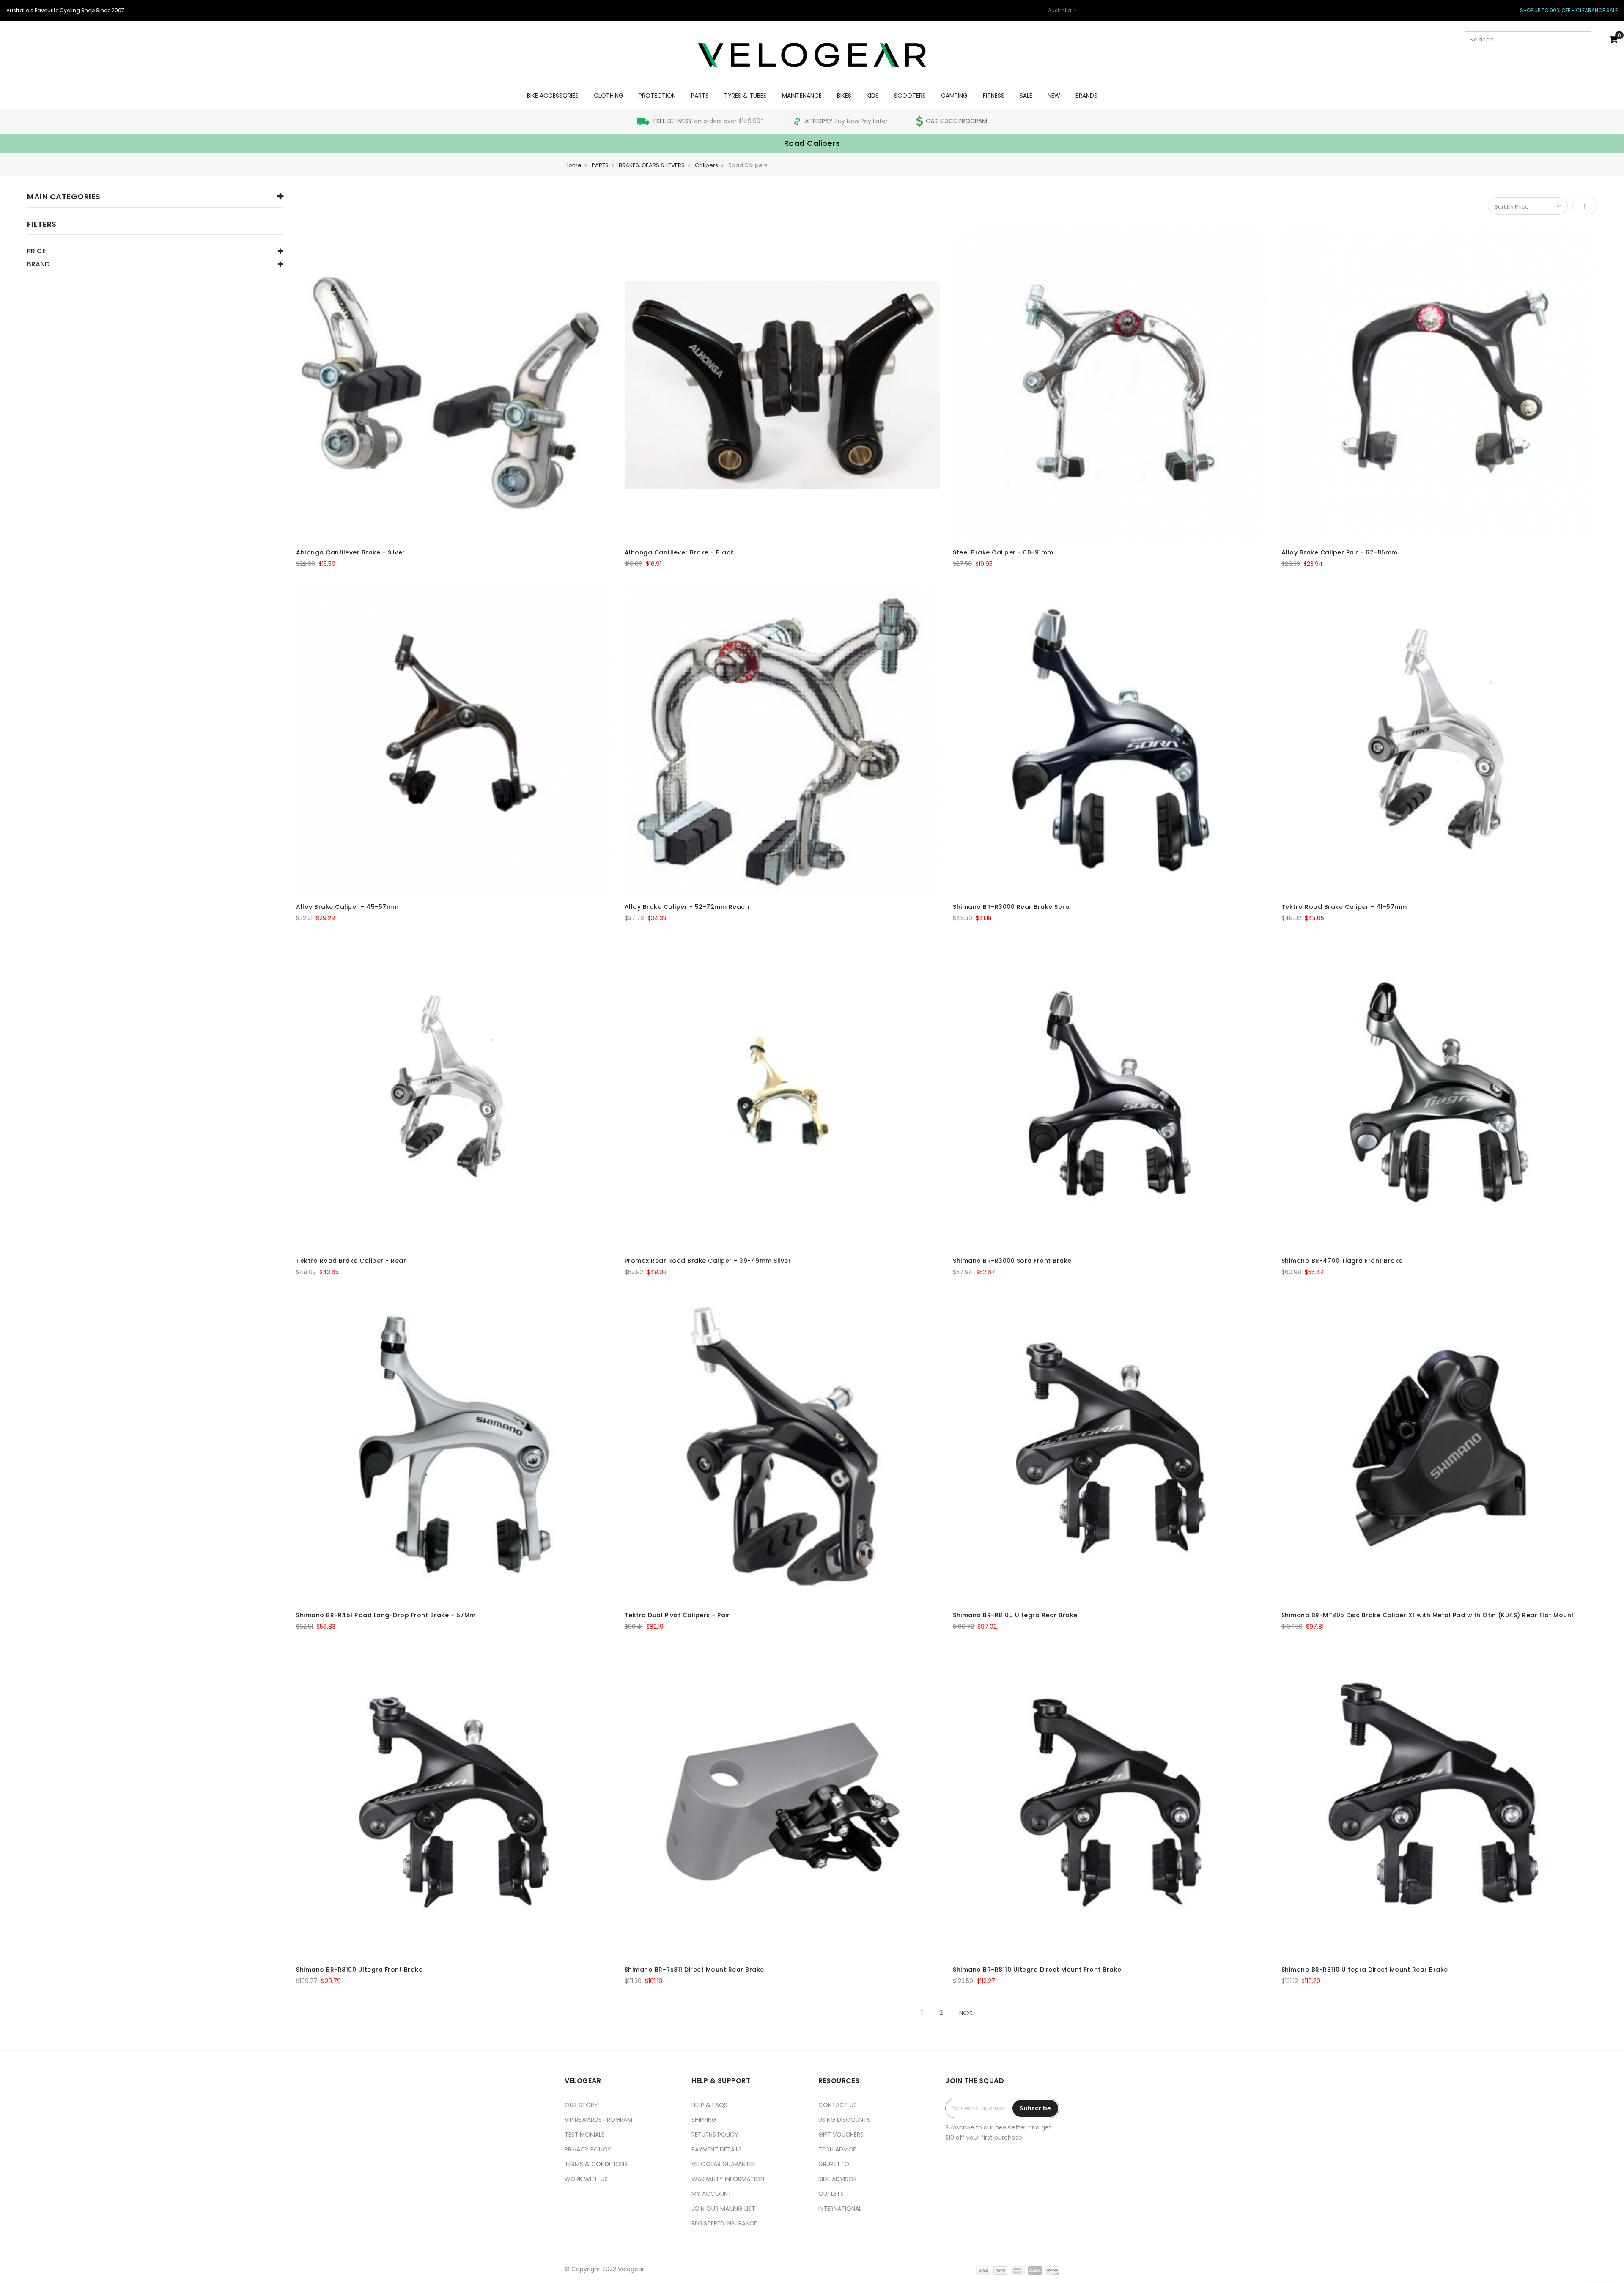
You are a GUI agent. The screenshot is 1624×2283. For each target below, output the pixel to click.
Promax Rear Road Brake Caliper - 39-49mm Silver (708, 1261)
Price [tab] (36, 252)
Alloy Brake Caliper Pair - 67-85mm (1340, 552)
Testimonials (585, 2135)
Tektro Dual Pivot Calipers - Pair (677, 1615)
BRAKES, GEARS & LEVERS (652, 165)
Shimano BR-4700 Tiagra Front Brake (1342, 1261)
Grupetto (834, 2164)
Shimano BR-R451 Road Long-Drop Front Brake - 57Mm (386, 1615)
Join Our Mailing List (723, 2209)
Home (573, 165)
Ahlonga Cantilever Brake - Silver (351, 552)
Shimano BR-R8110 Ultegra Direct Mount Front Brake (1037, 1970)
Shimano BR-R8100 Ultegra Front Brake (359, 1970)
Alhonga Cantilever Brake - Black (679, 552)
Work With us (586, 2179)
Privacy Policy (588, 2149)
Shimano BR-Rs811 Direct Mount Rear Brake (694, 1970)
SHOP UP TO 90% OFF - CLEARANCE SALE (1569, 10)
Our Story (581, 2105)
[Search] (1584, 40)
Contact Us (838, 2105)
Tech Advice (837, 2149)
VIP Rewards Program (598, 2120)
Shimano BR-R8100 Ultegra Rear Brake (1015, 1615)
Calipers (706, 165)
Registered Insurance (724, 2223)
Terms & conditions (596, 2164)
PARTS (600, 165)
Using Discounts (844, 2120)
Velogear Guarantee (723, 2164)
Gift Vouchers (841, 2135)
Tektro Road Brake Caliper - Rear (351, 1261)
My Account (712, 2194)
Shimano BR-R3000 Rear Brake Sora (1011, 907)
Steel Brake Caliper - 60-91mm (1003, 552)
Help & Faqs (709, 2105)
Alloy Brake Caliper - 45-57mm (347, 907)
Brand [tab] (38, 265)
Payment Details (717, 2149)
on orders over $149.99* (709, 121)
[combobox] (1528, 40)
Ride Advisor (838, 2179)
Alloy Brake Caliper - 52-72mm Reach (687, 907)
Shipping (704, 2120)
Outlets (831, 2194)
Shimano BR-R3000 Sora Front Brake (1012, 1261)
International (840, 2209)
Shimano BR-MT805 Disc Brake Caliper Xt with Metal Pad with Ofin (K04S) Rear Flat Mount (1428, 1615)
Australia (1060, 10)
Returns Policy (715, 2135)
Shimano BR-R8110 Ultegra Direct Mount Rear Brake (1365, 1970)
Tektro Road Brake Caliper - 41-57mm (1344, 907)
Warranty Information (728, 2179)
